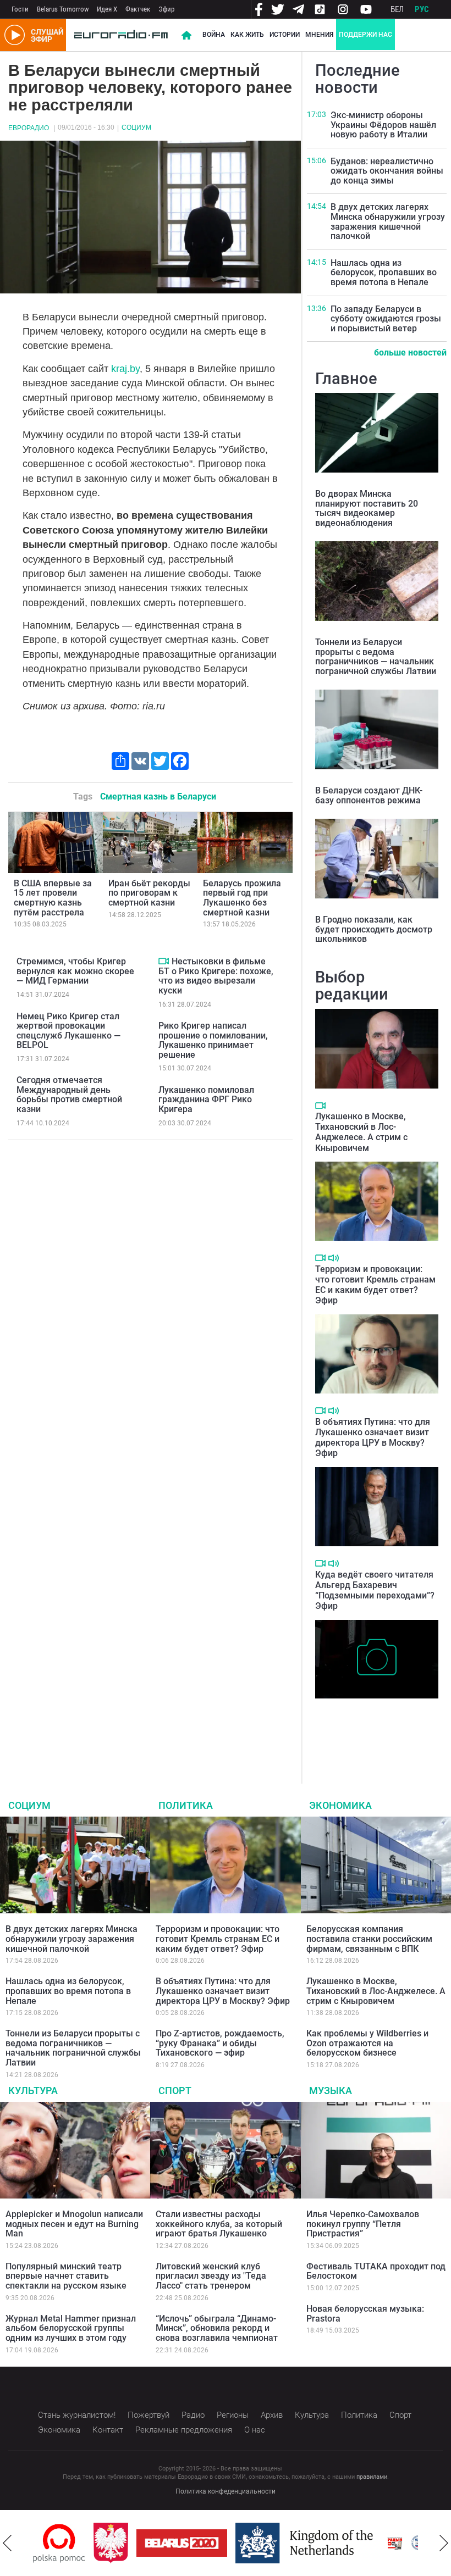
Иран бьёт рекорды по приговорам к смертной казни (149, 893)
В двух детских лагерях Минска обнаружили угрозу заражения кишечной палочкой (388, 221)
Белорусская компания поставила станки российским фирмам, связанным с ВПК (369, 1939)
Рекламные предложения (184, 2430)
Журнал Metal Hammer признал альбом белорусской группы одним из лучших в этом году (71, 2328)
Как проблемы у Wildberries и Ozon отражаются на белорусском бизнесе (367, 2043)
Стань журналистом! (77, 2415)
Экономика (340, 1805)
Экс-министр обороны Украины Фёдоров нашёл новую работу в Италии (383, 125)
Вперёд (444, 2543)
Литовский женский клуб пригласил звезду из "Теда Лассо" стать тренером (211, 2276)
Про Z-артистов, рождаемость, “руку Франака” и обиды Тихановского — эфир (220, 2043)
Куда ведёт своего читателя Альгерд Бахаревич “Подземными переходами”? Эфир (375, 1590)
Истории (285, 35)
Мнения (319, 35)
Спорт (175, 2091)
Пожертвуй (148, 2415)
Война (214, 35)
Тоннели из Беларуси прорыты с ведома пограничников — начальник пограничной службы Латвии (376, 657)
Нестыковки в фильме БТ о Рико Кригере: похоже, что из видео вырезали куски (216, 976)
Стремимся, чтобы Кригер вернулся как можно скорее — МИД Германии (75, 971)
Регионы (233, 2415)
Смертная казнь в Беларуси (158, 796)
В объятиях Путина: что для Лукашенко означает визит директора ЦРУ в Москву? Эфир (373, 1438)
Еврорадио (29, 128)
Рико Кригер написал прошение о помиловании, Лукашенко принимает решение (213, 1040)
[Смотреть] (164, 961)
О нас (255, 2430)
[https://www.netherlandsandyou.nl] (307, 2543)
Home (186, 35)
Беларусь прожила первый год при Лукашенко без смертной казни (242, 898)
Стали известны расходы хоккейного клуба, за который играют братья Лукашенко (219, 2224)
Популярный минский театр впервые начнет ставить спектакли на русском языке (66, 2276)
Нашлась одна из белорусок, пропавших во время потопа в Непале (384, 273)
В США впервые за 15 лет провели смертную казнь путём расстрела (53, 898)
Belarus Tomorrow (63, 9)
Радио (193, 2415)
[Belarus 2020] (182, 2543)
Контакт (108, 2430)
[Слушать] (334, 1258)
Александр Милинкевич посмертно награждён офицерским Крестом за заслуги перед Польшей (363, 1727)
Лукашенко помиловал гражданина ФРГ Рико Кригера (206, 1100)
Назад (7, 2543)
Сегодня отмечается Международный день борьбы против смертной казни (69, 1095)
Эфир (166, 9)
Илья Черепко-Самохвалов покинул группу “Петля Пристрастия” (363, 2224)
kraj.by (125, 369)
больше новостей (410, 352)
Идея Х (107, 9)
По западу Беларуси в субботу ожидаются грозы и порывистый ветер (386, 319)
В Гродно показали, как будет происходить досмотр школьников (374, 929)
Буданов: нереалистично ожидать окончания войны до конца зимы (387, 171)
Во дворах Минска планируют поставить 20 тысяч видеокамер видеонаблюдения (367, 508)
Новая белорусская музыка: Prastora (365, 2314)
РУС (422, 9)
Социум (136, 127)
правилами (372, 2477)
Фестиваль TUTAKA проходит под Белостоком (376, 2271)
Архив (272, 2415)
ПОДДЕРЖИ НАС (365, 35)
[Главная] (121, 35)
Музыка (331, 2091)
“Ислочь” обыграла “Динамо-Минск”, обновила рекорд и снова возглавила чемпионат (217, 2328)
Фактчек (138, 9)
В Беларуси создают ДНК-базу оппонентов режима (369, 795)
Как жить (247, 35)
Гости (20, 9)
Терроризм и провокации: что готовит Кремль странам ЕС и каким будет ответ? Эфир (375, 1285)
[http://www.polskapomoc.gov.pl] (59, 2543)
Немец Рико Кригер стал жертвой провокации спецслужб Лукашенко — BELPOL (68, 1031)
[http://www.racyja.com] (395, 2543)
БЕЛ (397, 9)
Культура (33, 2091)
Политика (186, 1805)
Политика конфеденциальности (226, 2491)
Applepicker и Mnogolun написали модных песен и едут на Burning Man (74, 2224)
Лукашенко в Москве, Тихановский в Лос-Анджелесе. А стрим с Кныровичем (361, 1132)
